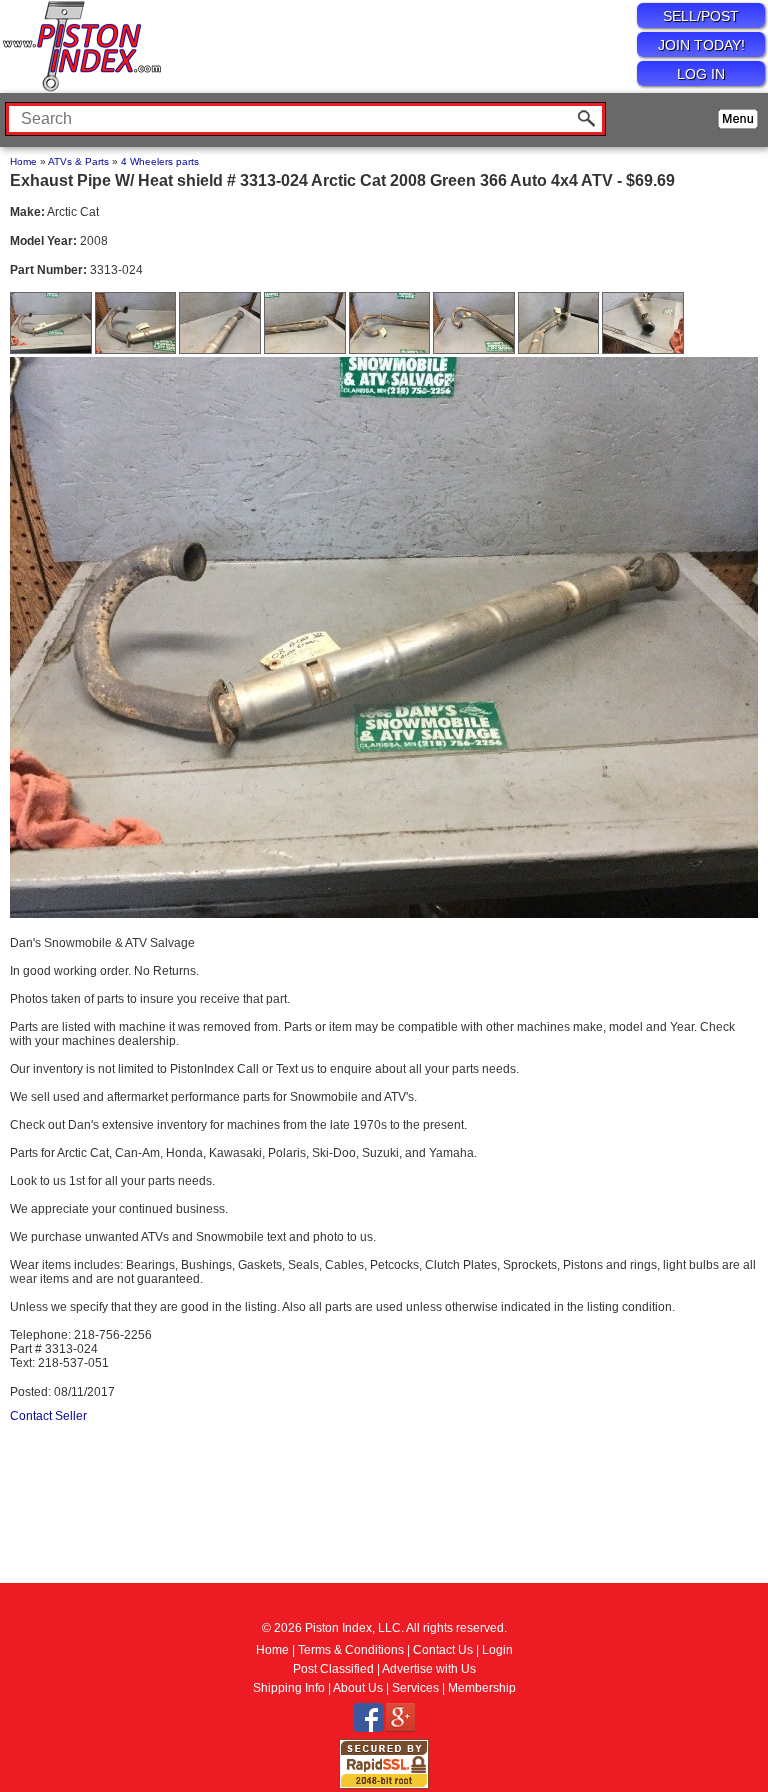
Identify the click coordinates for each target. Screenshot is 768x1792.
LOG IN (701, 74)
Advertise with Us (429, 1669)
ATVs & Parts (78, 161)
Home (23, 161)
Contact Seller (48, 1416)
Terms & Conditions (351, 1650)
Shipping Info (289, 1688)
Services (415, 1688)
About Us (358, 1688)
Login (497, 1650)
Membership (482, 1688)
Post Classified (333, 1669)
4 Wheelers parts (160, 161)
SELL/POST (701, 16)
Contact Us (443, 1650)
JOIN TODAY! (701, 45)
